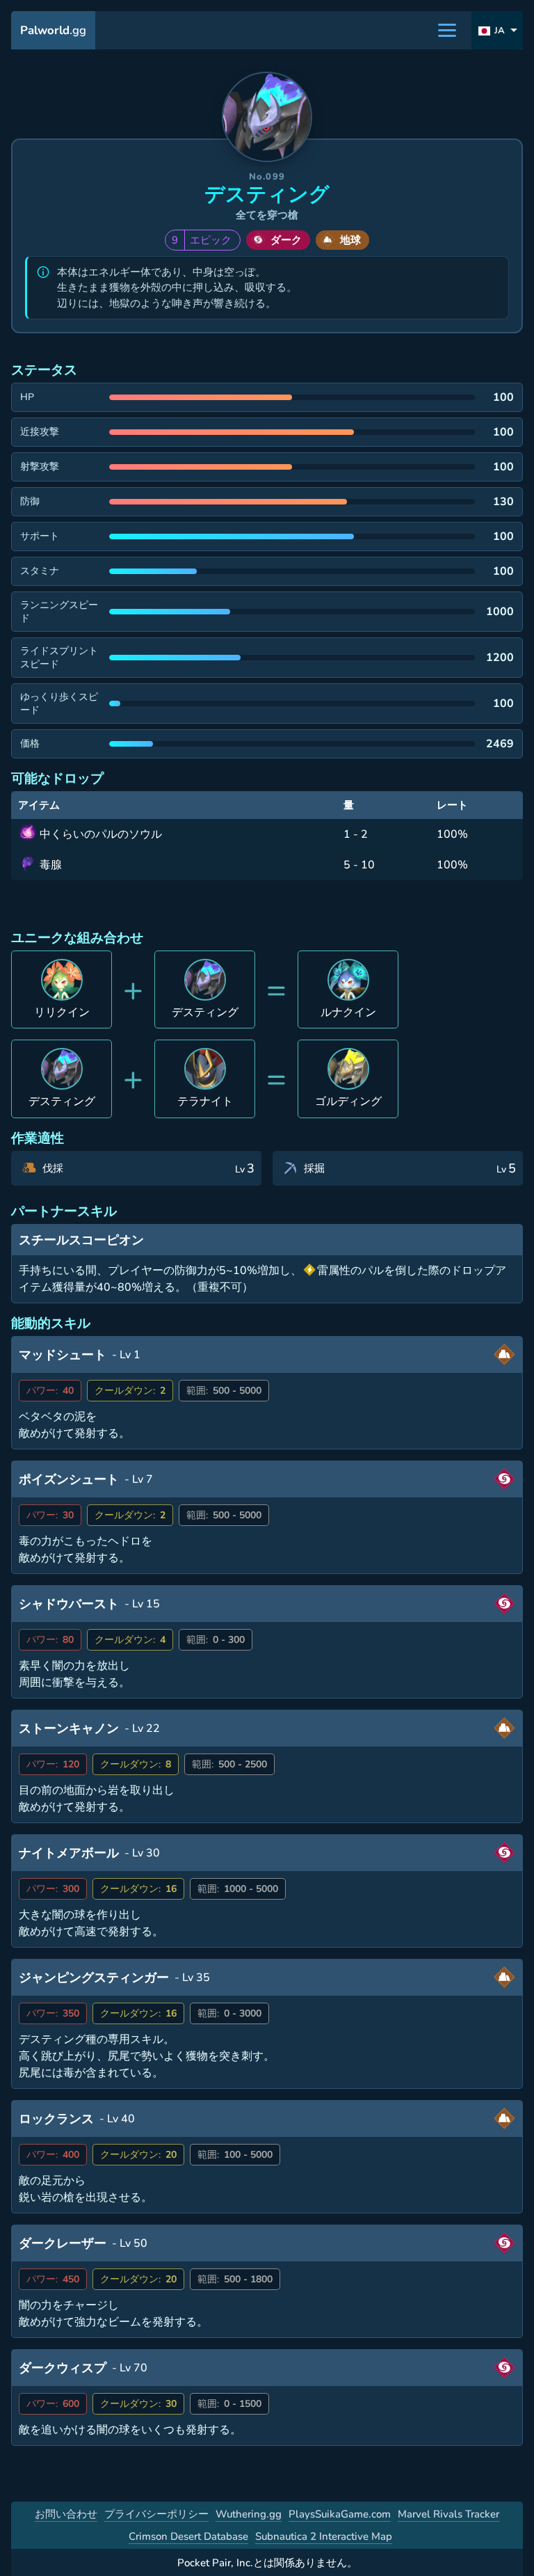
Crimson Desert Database (188, 2536)
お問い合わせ (66, 2514)
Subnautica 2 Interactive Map (324, 2536)
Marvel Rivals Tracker (448, 2514)
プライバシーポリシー (156, 2514)
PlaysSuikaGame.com (340, 2514)
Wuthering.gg (249, 2514)
